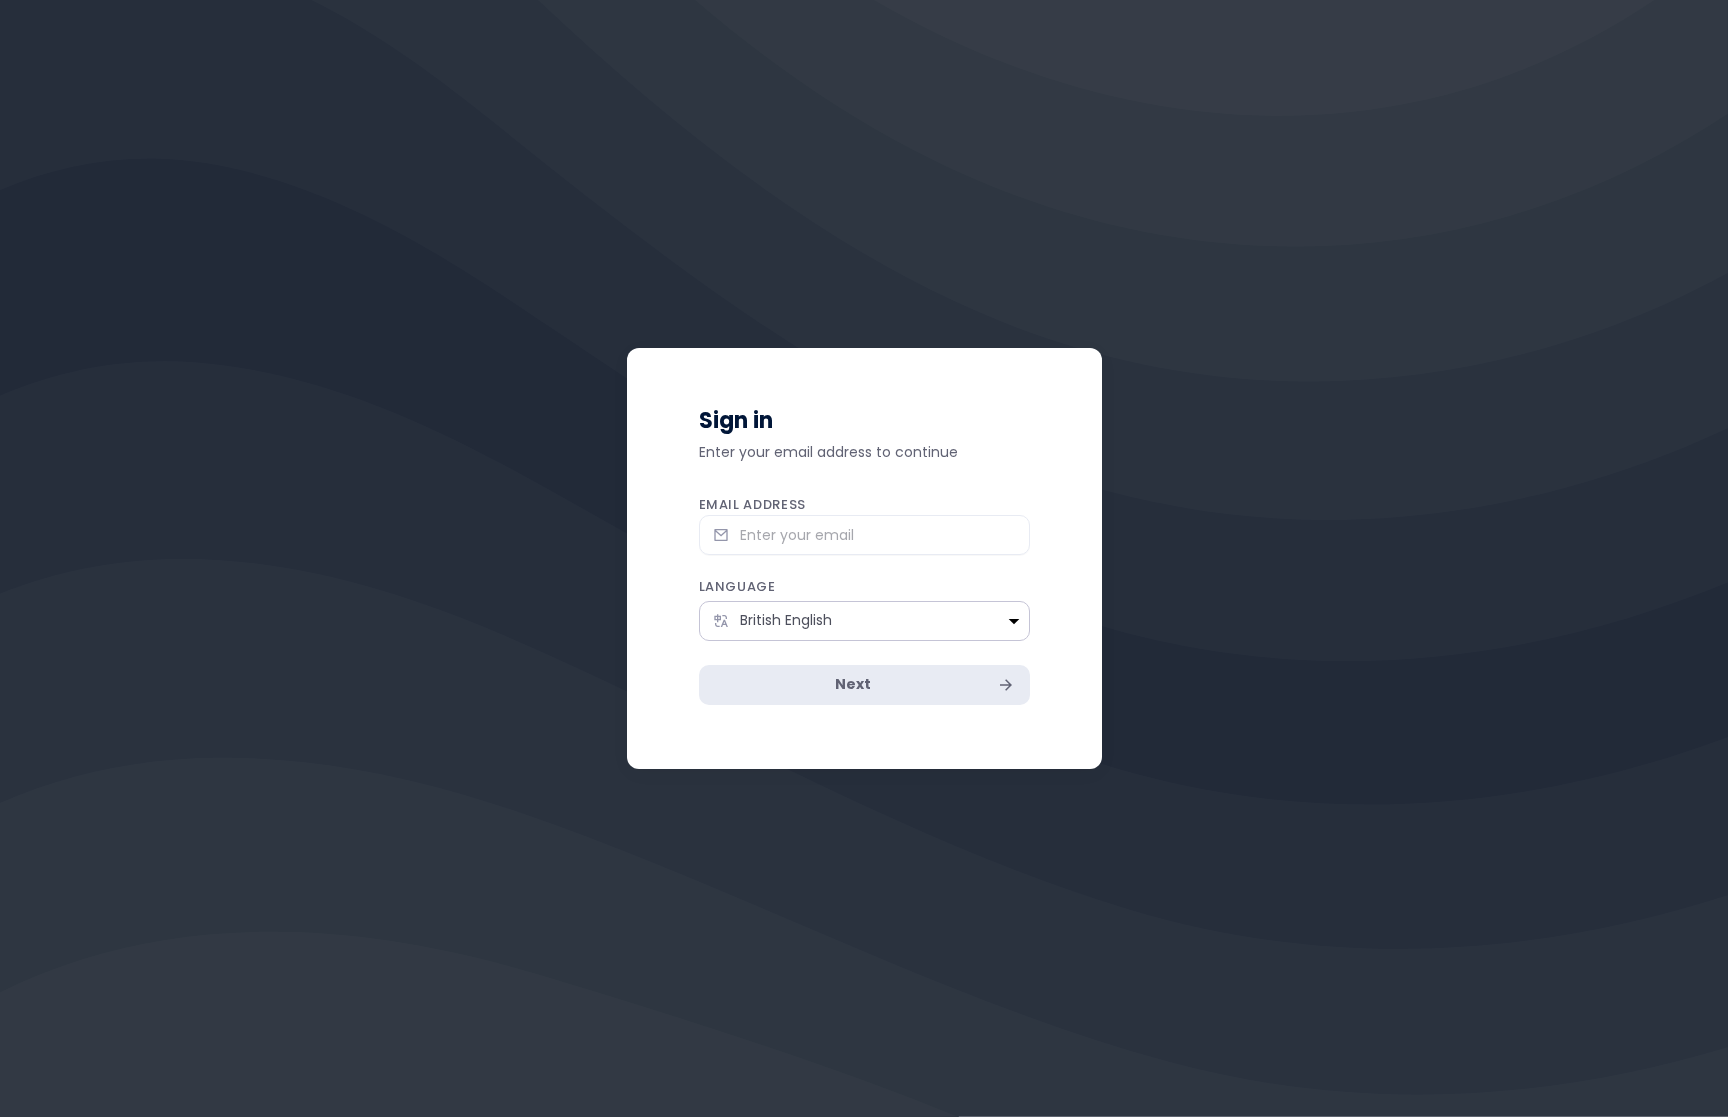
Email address (752, 504)
